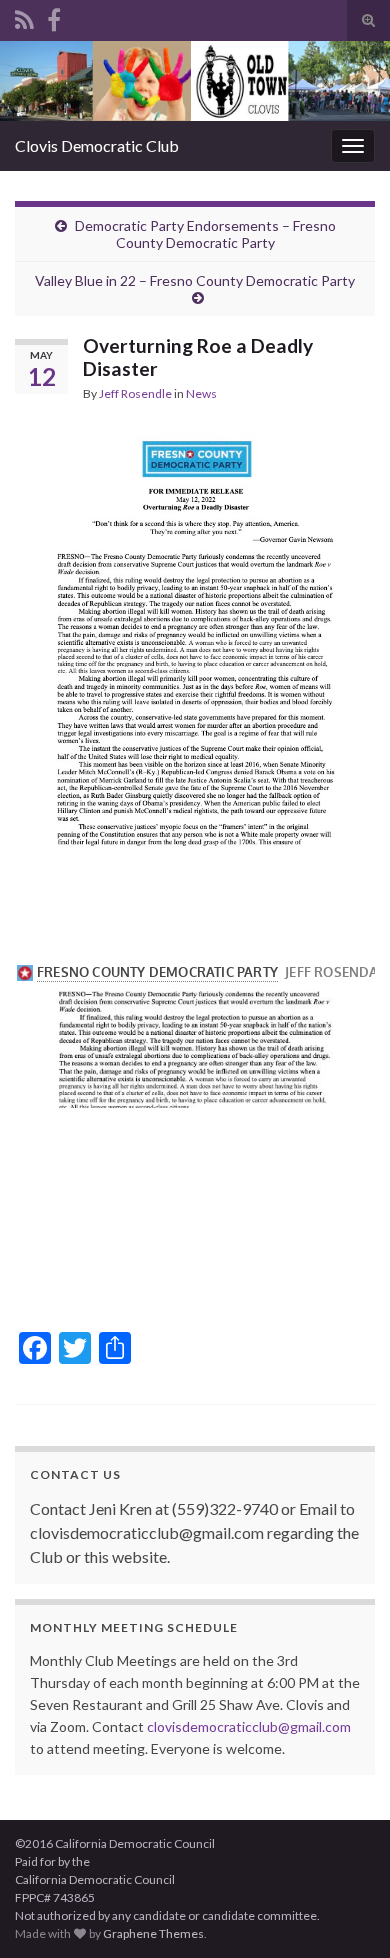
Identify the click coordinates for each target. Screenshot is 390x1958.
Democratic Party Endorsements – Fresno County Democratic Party (205, 234)
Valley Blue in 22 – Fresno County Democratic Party (195, 280)
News (201, 393)
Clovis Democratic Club (97, 145)
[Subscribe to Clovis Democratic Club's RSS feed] (24, 16)
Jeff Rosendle (135, 393)
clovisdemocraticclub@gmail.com (249, 1726)
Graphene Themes (153, 1933)
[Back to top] (345, 1913)
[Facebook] (54, 16)
